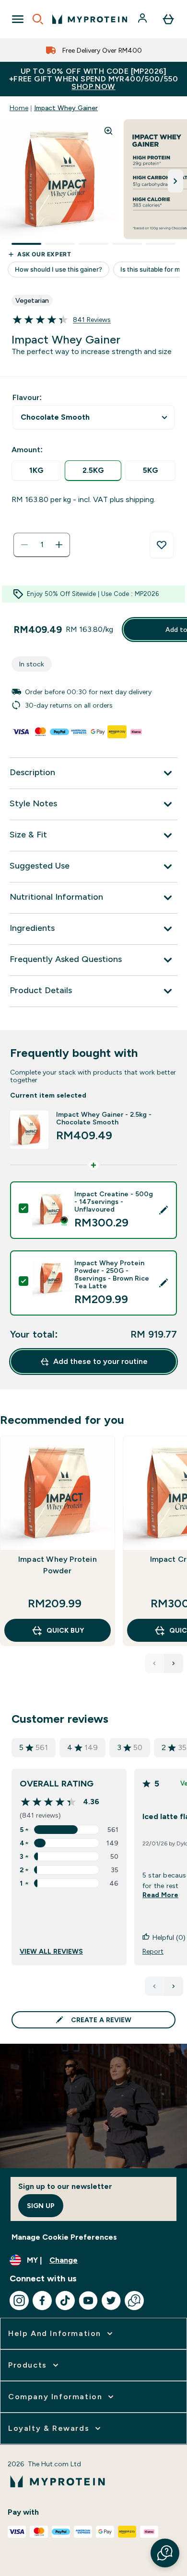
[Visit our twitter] (111, 2301)
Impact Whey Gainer (66, 108)
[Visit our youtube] (88, 2301)
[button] (165, 2553)
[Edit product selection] (164, 1210)
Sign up (41, 2206)
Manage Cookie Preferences (64, 2237)
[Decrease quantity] (24, 545)
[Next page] (174, 1986)
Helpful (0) (169, 1937)
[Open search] (38, 19)
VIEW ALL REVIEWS (51, 1951)
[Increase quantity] (59, 545)
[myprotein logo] (90, 19)
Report (153, 1951)
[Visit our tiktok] (65, 2301)
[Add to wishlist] (162, 545)
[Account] (143, 19)
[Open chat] (134, 2301)
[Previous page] (154, 1986)
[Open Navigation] (18, 19)
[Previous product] (154, 1663)
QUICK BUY (65, 1630)
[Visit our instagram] (19, 2301)
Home (19, 108)
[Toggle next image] (175, 181)
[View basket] (168, 19)
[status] (42, 545)
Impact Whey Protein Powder (58, 1565)
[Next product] (174, 1663)
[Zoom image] (108, 131)
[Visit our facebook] (42, 2301)
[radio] (36, 471)
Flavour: (27, 397)
